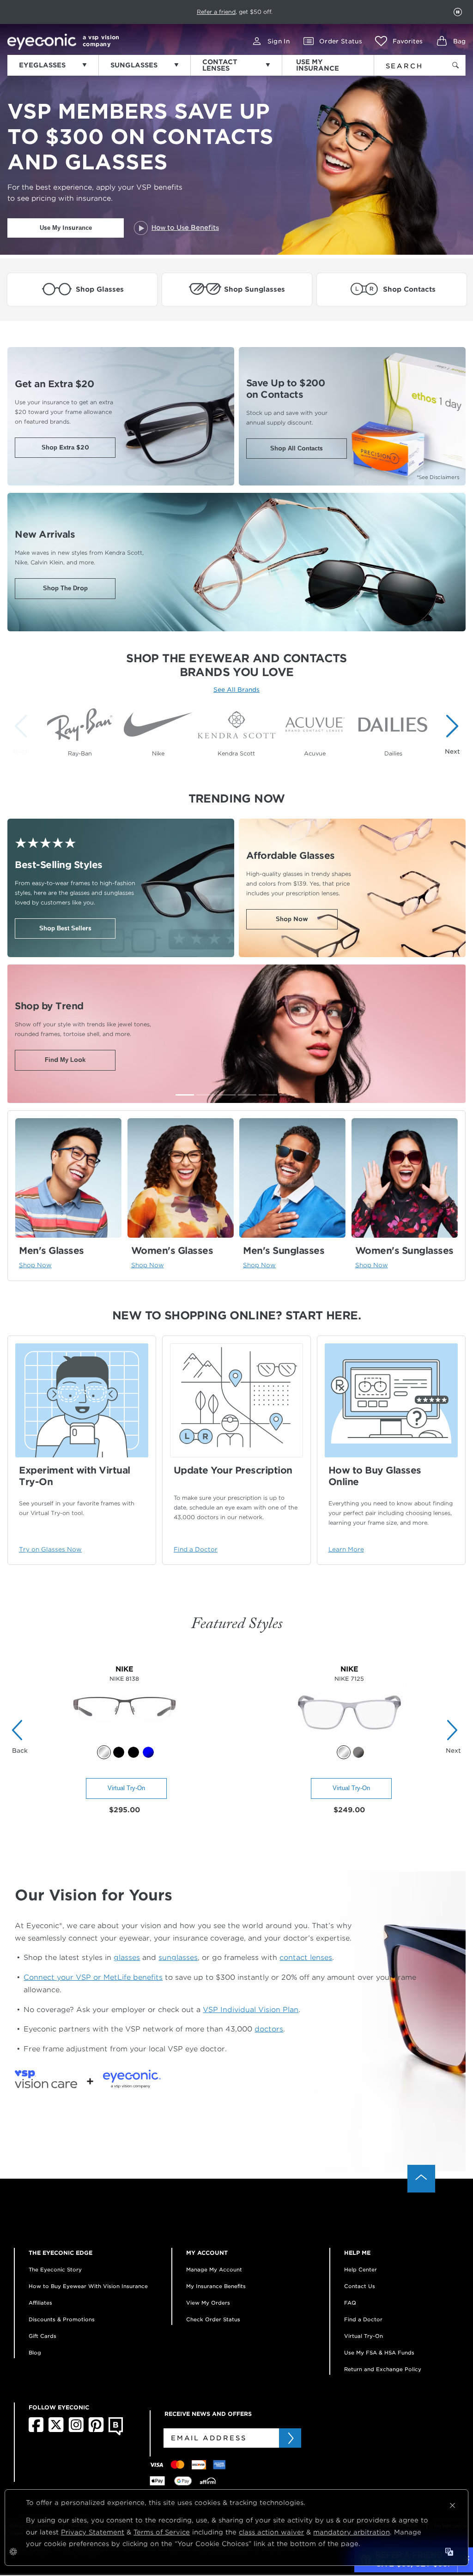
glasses (127, 1957)
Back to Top (421, 2179)
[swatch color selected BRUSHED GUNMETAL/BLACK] (104, 1752)
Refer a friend (216, 12)
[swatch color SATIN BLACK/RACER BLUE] (133, 1752)
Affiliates (40, 2303)
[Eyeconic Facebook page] (36, 2430)
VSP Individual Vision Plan (251, 2010)
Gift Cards (42, 2336)
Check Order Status (213, 2319)
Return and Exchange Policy (383, 2369)
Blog (35, 2353)
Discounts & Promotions (62, 2319)
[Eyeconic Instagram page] (76, 2430)
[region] (236, 729)
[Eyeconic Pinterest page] (96, 2430)
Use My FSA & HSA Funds (379, 2353)
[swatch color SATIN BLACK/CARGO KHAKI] (119, 1752)
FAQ (350, 2303)
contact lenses (306, 1957)
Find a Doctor (363, 2319)
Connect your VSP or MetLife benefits (93, 1977)
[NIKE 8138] (124, 1740)
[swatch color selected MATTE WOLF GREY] (344, 1752)
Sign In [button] (279, 41)
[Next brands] (450, 734)
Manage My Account (214, 2270)
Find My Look (65, 1060)
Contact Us (360, 2286)
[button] (399, 41)
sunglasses (178, 1957)
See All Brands (236, 690)
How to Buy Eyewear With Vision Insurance (88, 2286)
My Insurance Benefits (216, 2286)
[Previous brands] (23, 734)
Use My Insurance (66, 228)
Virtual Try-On (126, 1788)
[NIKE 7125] (349, 1740)
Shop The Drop (65, 588)
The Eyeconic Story (55, 2270)
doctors (269, 2029)
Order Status (341, 41)
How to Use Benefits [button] (185, 228)
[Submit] (290, 2438)
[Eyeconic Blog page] (116, 2433)
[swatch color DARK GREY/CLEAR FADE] (358, 1752)
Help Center (361, 2270)
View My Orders (208, 2303)
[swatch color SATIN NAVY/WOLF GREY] (148, 1752)
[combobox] (407, 64)
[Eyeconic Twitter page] (56, 2430)
